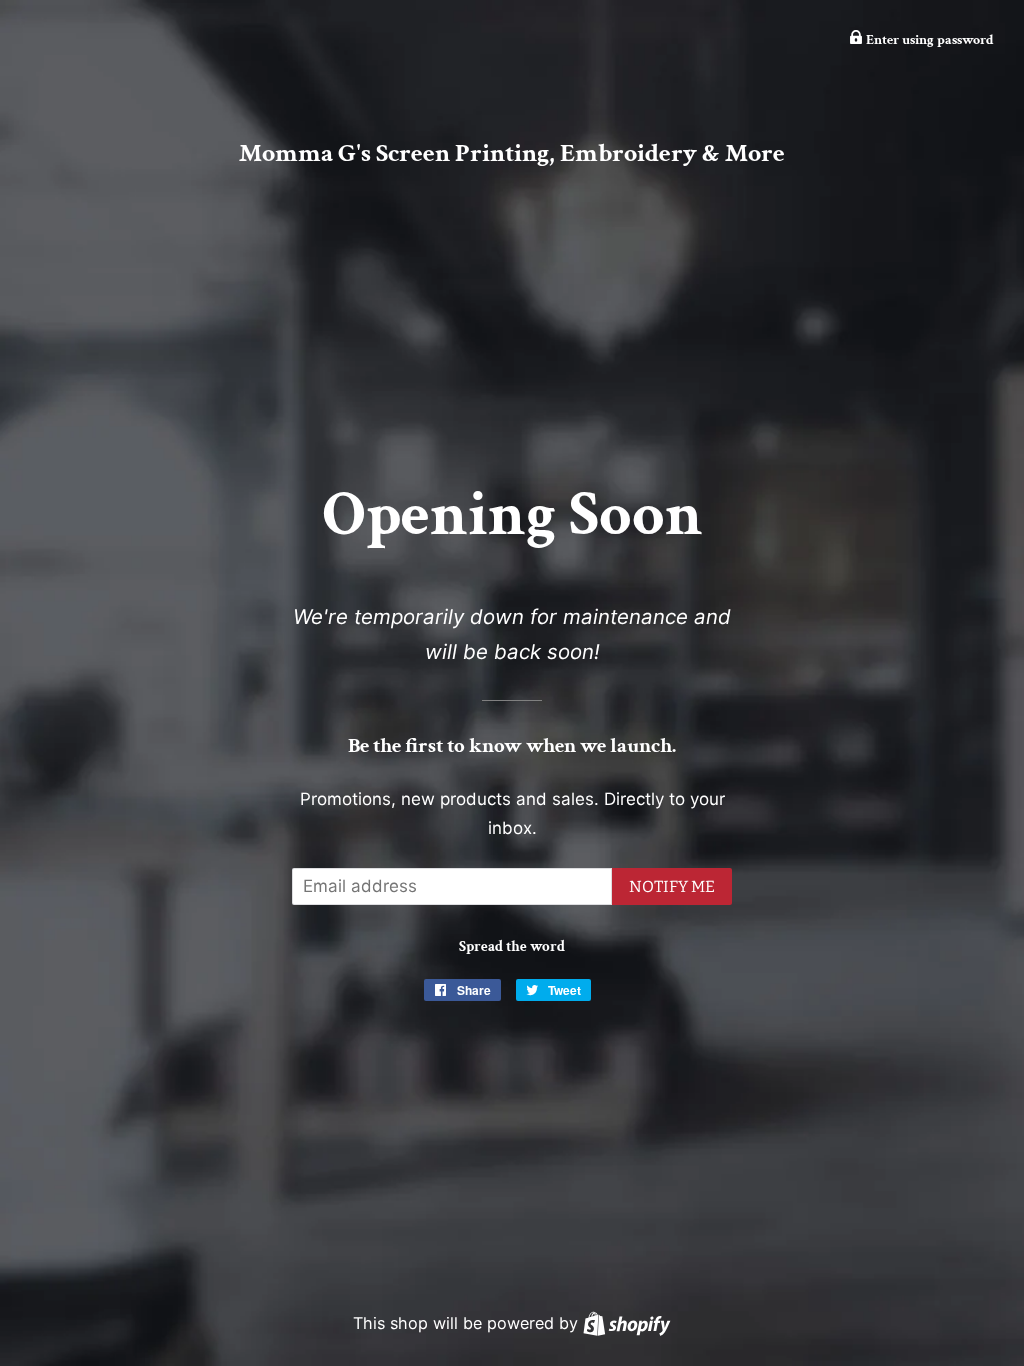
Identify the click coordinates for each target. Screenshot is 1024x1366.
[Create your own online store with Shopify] (626, 1323)
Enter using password (928, 40)
